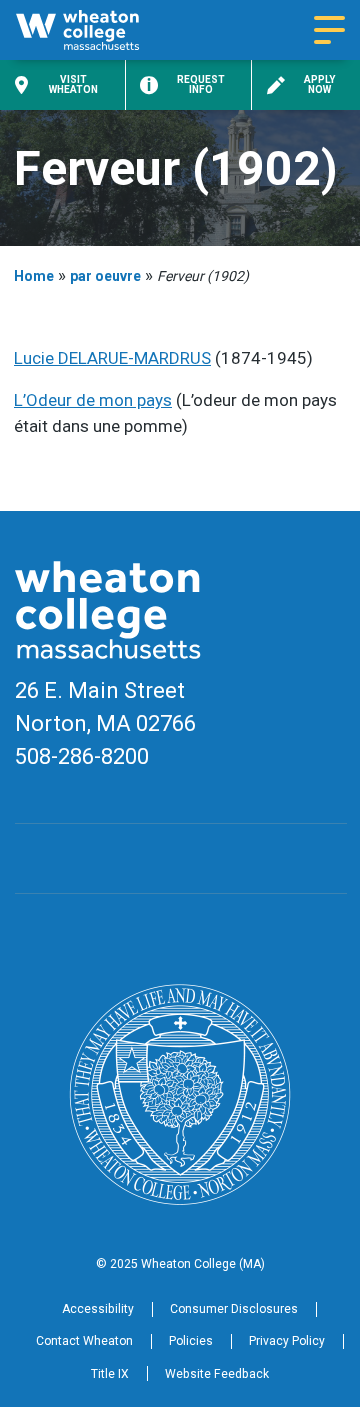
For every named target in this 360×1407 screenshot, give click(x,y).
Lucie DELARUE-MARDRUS (112, 358)
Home (34, 276)
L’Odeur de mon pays (93, 400)
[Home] (94, 30)
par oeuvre (105, 276)
